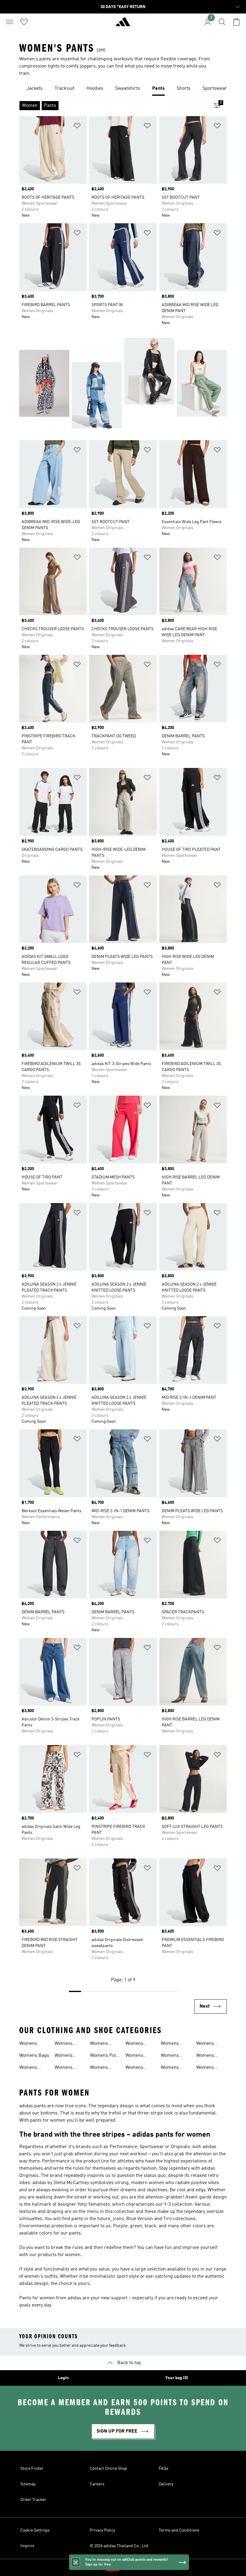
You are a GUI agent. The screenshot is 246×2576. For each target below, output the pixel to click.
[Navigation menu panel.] (10, 22)
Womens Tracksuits (207, 2068)
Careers (97, 2484)
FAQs (163, 2469)
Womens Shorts (134, 2056)
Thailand (132, 2568)
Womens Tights (205, 2056)
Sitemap (28, 2484)
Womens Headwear (65, 2044)
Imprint (27, 2546)
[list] (123, 89)
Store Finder (32, 2469)
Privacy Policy (102, 2530)
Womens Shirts (99, 2068)
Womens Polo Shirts (104, 2056)
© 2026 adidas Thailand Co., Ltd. (120, 2546)
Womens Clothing (28, 2068)
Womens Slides (170, 2044)
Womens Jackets (64, 2068)
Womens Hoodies (64, 2056)
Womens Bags (34, 2056)
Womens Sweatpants (173, 2068)
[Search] (222, 22)
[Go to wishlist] (24, 22)
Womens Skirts (134, 2068)
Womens (28, 2044)
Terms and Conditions (179, 2530)
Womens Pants (99, 2044)
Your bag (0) (177, 2378)
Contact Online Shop (108, 2469)
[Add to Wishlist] (77, 127)
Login (63, 2378)
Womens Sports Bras (173, 2056)
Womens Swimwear (207, 2044)
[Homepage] (123, 24)
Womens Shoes (134, 2044)
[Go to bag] (236, 22)
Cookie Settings (35, 2530)
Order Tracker (33, 2500)
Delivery (166, 2484)
